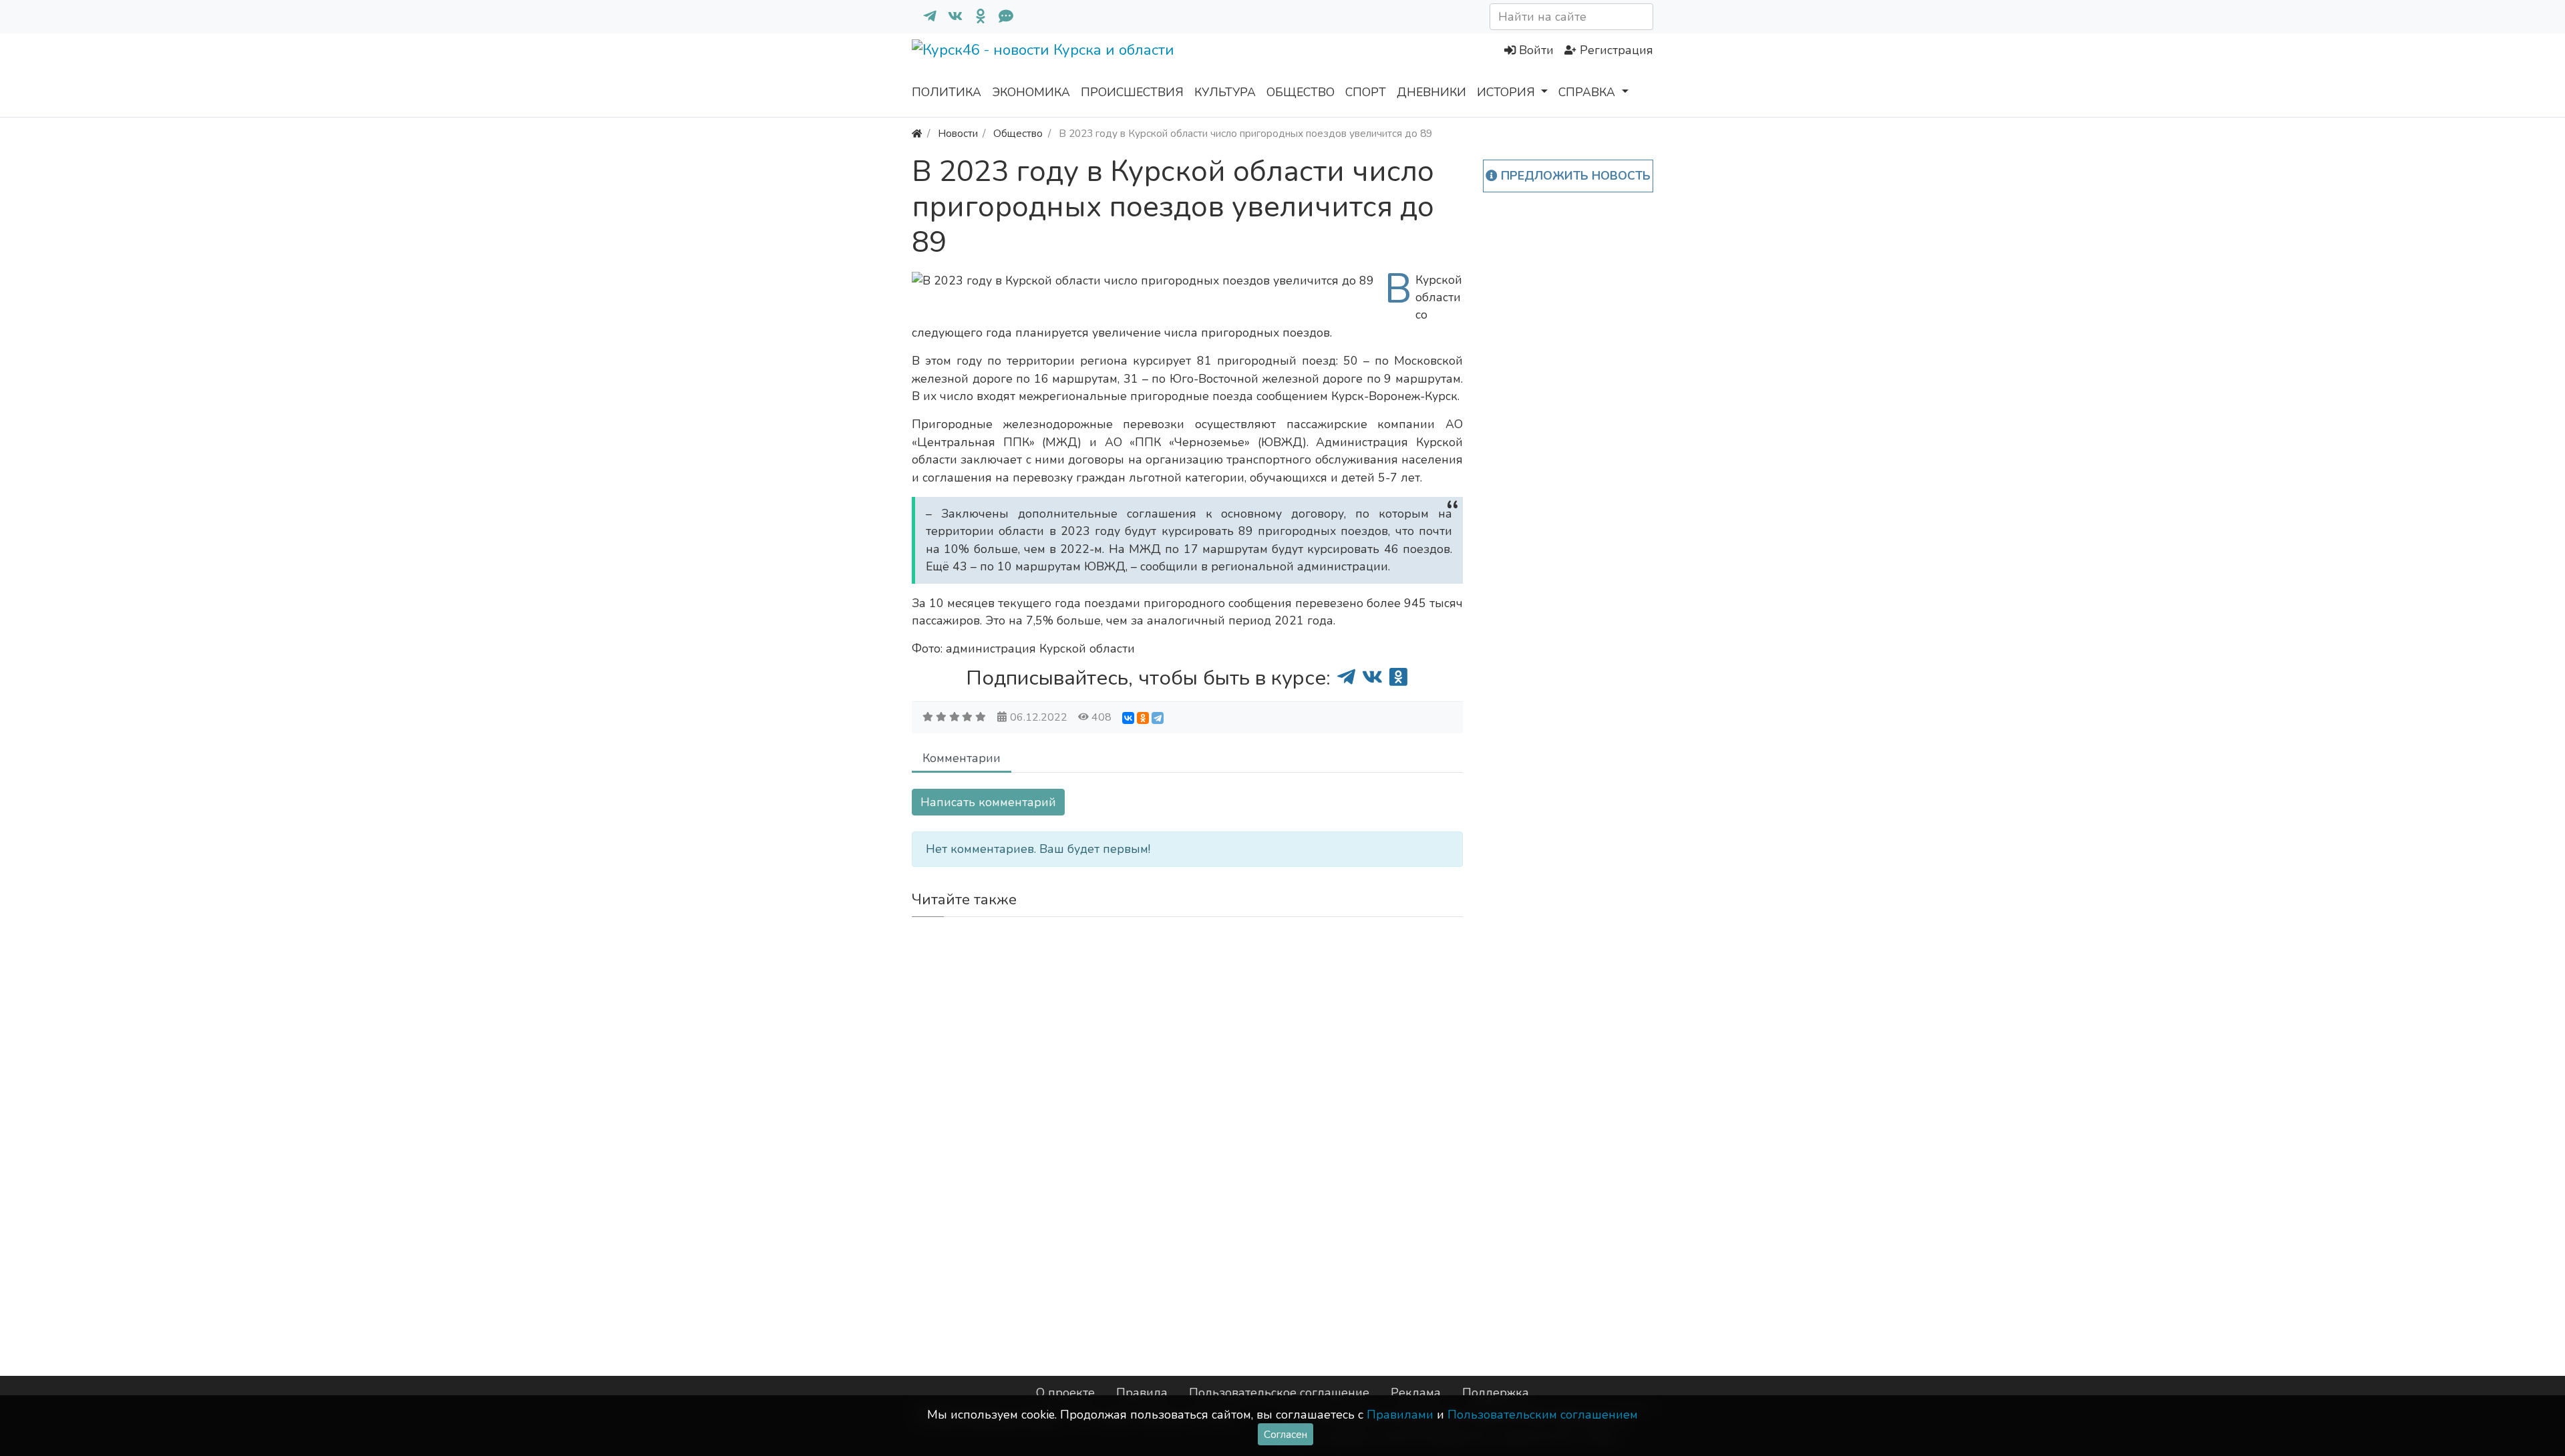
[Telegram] (1158, 718)
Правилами (1400, 1415)
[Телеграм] (924, 17)
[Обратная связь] (1001, 17)
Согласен (1286, 1434)
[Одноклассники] (975, 17)
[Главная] (917, 133)
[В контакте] (950, 17)
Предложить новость (1574, 176)
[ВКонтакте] (1128, 718)
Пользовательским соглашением (1543, 1415)
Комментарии (962, 758)
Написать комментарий (988, 802)
